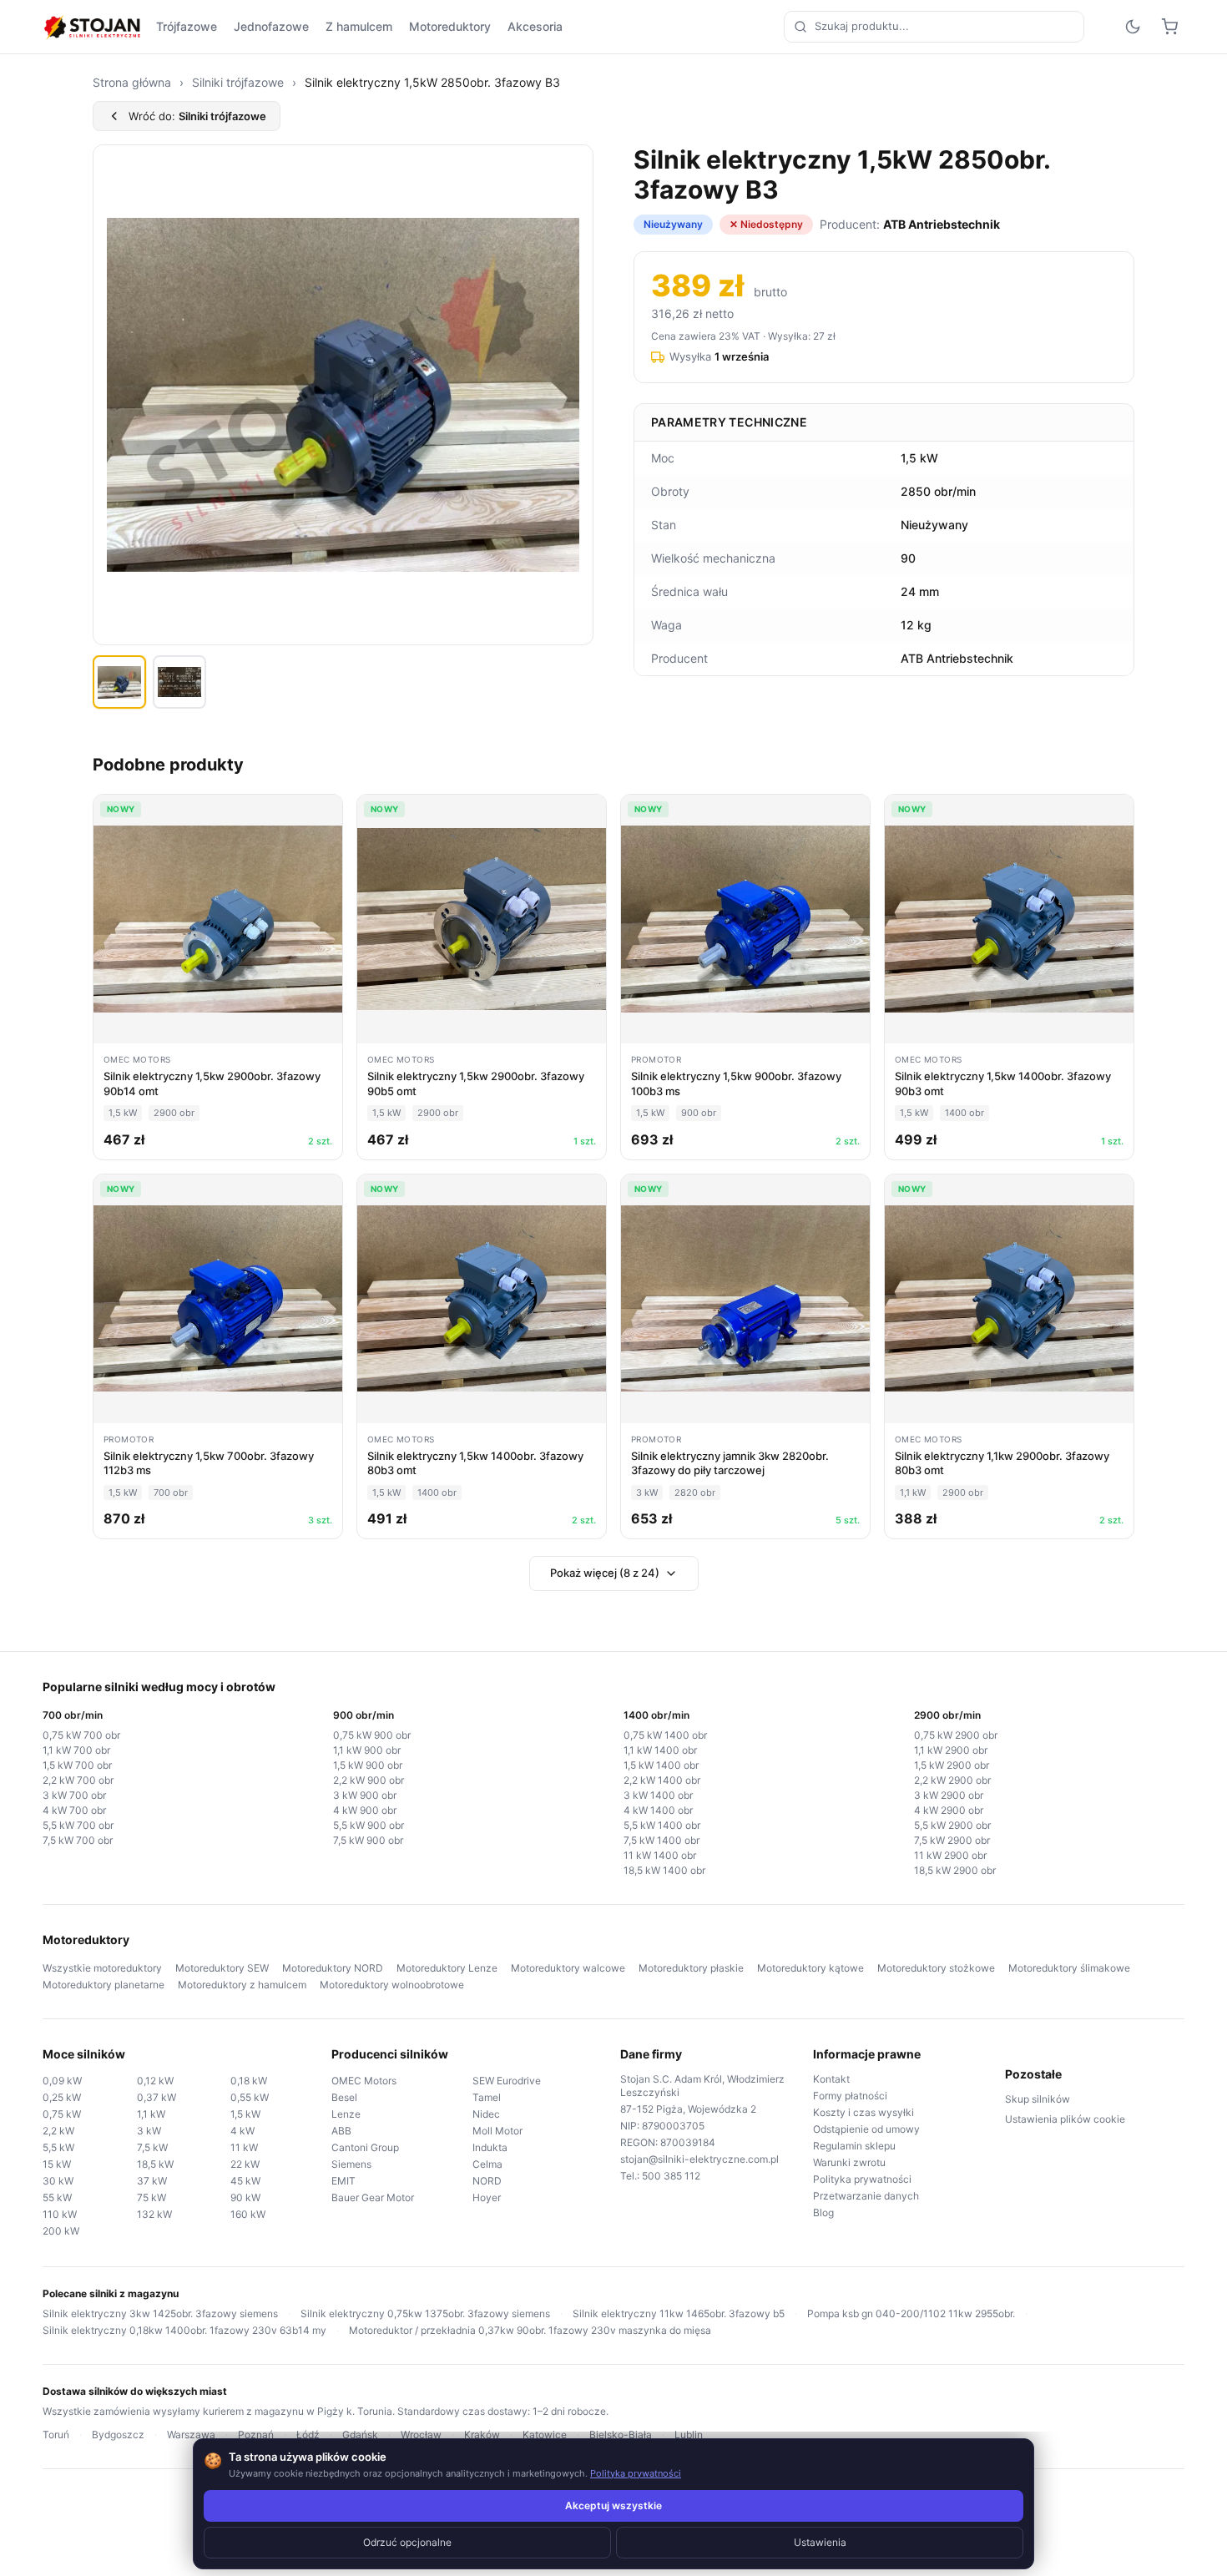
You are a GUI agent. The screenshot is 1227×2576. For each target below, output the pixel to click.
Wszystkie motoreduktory (102, 1968)
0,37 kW (157, 2097)
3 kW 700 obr (74, 1795)
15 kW (57, 2164)
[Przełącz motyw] (1133, 27)
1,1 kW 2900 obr (951, 1750)
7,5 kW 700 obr (78, 1840)
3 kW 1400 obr (658, 1795)
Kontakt (831, 2079)
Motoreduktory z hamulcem (242, 1985)
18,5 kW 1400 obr (664, 1870)
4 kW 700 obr (74, 1810)
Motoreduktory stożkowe (936, 1968)
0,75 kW (62, 2114)
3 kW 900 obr (365, 1795)
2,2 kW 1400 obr (662, 1780)
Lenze (346, 2114)
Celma (487, 2164)
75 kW (151, 2197)
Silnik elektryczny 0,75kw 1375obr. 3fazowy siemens (425, 2313)
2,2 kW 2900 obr (952, 1780)
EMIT (343, 2181)
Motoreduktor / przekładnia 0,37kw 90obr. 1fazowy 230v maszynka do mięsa (530, 2330)
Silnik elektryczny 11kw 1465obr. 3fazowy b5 (679, 2313)
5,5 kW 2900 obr (952, 1825)
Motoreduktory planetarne (104, 1985)
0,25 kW (62, 2097)
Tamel (487, 2097)
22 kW (245, 2164)
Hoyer (487, 2197)
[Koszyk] (1169, 27)
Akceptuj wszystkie (613, 2505)
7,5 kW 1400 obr (661, 1840)
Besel (344, 2097)
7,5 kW (152, 2147)
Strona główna (132, 82)
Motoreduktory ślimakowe (1069, 1968)
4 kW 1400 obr (658, 1810)
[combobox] (934, 27)
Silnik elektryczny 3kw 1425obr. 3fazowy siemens (160, 2313)
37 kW (152, 2181)
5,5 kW (58, 2147)
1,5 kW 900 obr (368, 1765)
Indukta (490, 2147)
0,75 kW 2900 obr (956, 1735)
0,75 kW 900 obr (372, 1735)
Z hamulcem (359, 26)
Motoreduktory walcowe (568, 1968)
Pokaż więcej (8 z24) (605, 1573)
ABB (341, 2131)
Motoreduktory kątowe (810, 1968)
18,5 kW (155, 2164)
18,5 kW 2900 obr (955, 1870)
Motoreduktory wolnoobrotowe (392, 1985)
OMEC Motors (364, 2081)
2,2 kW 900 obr (369, 1780)
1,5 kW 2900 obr (952, 1765)
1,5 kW (245, 2114)
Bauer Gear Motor (373, 2197)
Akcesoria (535, 26)
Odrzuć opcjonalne (407, 2542)
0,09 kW (62, 2081)
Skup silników (1038, 2099)
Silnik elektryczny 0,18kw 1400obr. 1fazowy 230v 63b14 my (184, 2330)
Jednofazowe (271, 26)
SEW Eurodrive (507, 2081)
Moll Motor (497, 2131)
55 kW (57, 2197)
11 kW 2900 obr (950, 1855)
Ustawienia (820, 2542)
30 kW (58, 2181)
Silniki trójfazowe (238, 82)
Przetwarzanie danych (866, 2196)
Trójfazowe (187, 26)
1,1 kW (151, 2114)
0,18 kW (249, 2081)
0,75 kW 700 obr (81, 1735)
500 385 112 (671, 2176)
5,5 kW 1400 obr (662, 1825)
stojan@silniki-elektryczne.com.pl (699, 2159)
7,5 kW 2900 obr (952, 1840)
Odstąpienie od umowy (866, 2129)
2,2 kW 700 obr (78, 1780)
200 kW (61, 2231)
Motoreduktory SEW (222, 1968)
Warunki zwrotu (849, 2162)
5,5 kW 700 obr (78, 1825)
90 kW (245, 2197)
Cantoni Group (365, 2147)
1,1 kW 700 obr (76, 1750)
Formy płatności (850, 2096)
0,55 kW (250, 2097)
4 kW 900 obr (365, 1810)
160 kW (248, 2214)
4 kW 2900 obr (949, 1810)
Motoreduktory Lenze (447, 1968)
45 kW (245, 2181)
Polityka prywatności (862, 2179)
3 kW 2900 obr (949, 1795)
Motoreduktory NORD (333, 1968)
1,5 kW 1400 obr (661, 1765)
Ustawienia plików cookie (1065, 2119)
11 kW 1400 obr (660, 1855)
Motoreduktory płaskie (691, 1968)
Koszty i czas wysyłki (863, 2112)
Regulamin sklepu (854, 2146)
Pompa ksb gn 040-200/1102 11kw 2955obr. (911, 2313)
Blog (823, 2212)
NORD (487, 2181)
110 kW (60, 2214)
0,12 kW (155, 2081)
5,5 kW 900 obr (369, 1825)
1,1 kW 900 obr (367, 1750)
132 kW (154, 2214)
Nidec (486, 2114)
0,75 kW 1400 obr (665, 1735)
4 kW (242, 2131)
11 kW (244, 2147)
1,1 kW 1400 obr (660, 1750)
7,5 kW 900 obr (368, 1840)
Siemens (351, 2164)
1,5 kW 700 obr (77, 1765)
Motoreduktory (450, 26)
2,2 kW (58, 2131)
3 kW (149, 2131)
